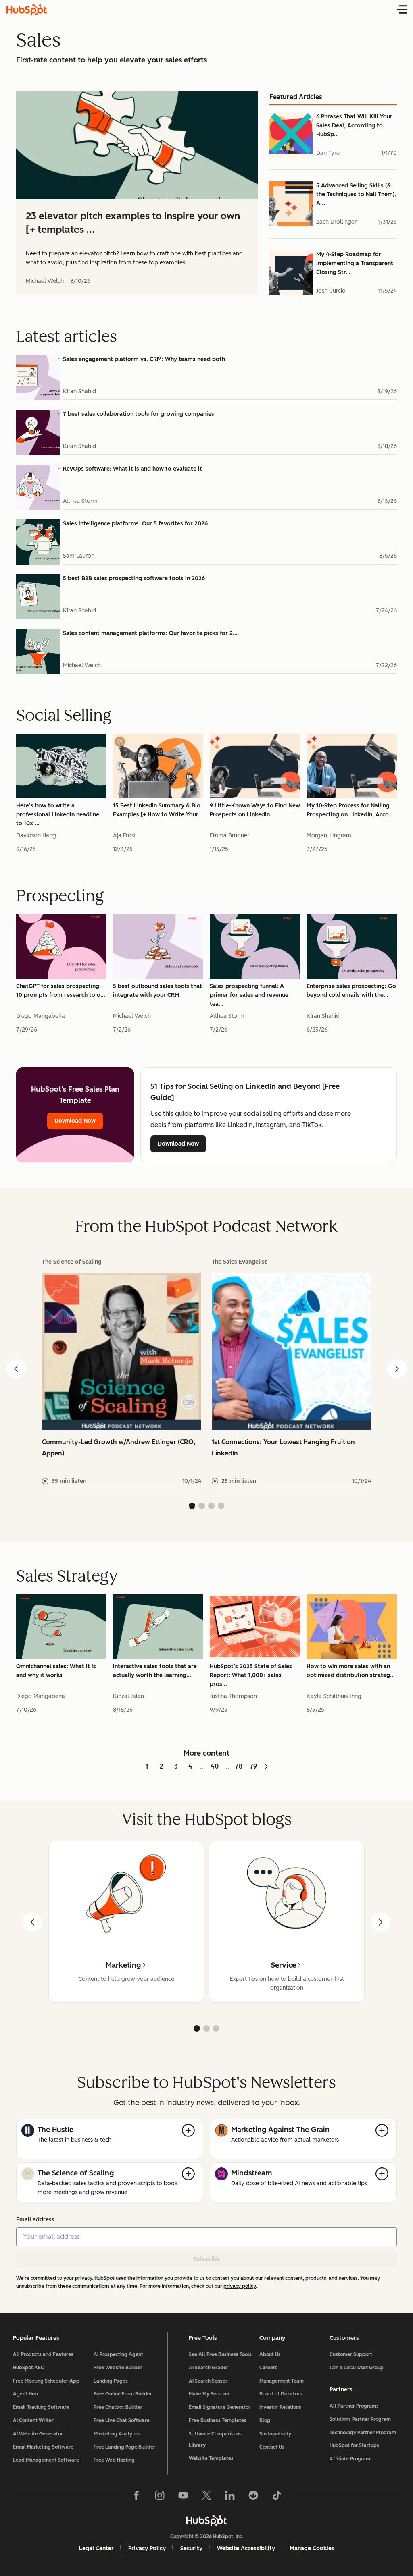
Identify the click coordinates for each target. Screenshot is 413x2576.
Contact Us (272, 2447)
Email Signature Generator (220, 2407)
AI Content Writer (33, 2420)
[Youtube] (183, 2497)
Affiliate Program (350, 2459)
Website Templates (211, 2458)
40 (215, 1766)
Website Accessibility (246, 2548)
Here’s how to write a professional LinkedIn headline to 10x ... (58, 815)
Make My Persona (209, 2394)
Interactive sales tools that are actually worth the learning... (155, 1671)
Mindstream (252, 2173)
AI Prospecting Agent (118, 2354)
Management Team (282, 2381)
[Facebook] (136, 2497)
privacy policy (240, 2286)
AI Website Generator (38, 2434)
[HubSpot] (206, 2520)
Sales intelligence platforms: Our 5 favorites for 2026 (135, 524)
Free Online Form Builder (123, 2394)
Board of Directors (281, 2394)
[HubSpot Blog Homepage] (27, 10)
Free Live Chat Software (122, 2420)
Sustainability (275, 2434)
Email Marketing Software (43, 2447)
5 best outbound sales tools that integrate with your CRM (157, 991)
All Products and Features (43, 2354)
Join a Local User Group (357, 2368)
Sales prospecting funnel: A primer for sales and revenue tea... (249, 995)
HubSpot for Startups (354, 2445)
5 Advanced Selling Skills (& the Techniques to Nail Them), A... (356, 194)
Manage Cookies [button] (312, 2548)
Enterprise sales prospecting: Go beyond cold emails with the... (351, 991)
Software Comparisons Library (215, 2440)
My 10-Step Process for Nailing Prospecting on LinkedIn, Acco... (350, 810)
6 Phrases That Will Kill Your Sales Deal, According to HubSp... (354, 126)
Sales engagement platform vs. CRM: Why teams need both (144, 359)
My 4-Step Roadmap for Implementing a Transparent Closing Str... (355, 263)
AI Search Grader (209, 2368)
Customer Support (351, 2354)
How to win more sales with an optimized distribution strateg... (351, 1671)
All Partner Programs (354, 2406)
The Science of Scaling (76, 2173)
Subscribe (206, 2259)
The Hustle (55, 2130)
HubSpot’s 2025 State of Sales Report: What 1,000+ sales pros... (251, 1675)
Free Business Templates (218, 2420)
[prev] (32, 1922)
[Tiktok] (277, 2497)
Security (191, 2548)
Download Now (75, 1121)
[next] (381, 1922)
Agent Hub (25, 2394)
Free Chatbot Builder (118, 2407)
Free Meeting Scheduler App (46, 2381)
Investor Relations (280, 2407)
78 (239, 1766)
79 (253, 1766)
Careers (268, 2368)
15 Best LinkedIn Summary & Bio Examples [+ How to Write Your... (158, 810)
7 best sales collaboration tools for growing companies (139, 414)
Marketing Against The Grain (280, 2130)
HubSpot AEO (29, 2368)
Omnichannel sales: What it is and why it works (56, 1671)
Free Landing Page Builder (124, 2447)
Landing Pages (111, 2381)
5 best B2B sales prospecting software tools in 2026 (134, 578)
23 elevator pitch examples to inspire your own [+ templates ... (133, 223)
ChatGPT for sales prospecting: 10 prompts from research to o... (61, 991)
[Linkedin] (230, 2497)
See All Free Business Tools (220, 2354)
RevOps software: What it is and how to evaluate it (132, 469)
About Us (270, 2354)
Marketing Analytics (117, 2434)
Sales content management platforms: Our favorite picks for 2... (150, 633)
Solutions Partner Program (360, 2419)
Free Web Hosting (114, 2460)
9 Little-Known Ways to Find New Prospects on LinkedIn (255, 810)
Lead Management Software (46, 2460)
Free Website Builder (118, 2368)
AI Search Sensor (208, 2381)
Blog (265, 2420)
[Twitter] (206, 2497)
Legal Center (96, 2548)
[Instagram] (160, 2497)
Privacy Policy (147, 2548)
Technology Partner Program (363, 2433)
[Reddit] (253, 2497)
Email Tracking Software (41, 2407)
